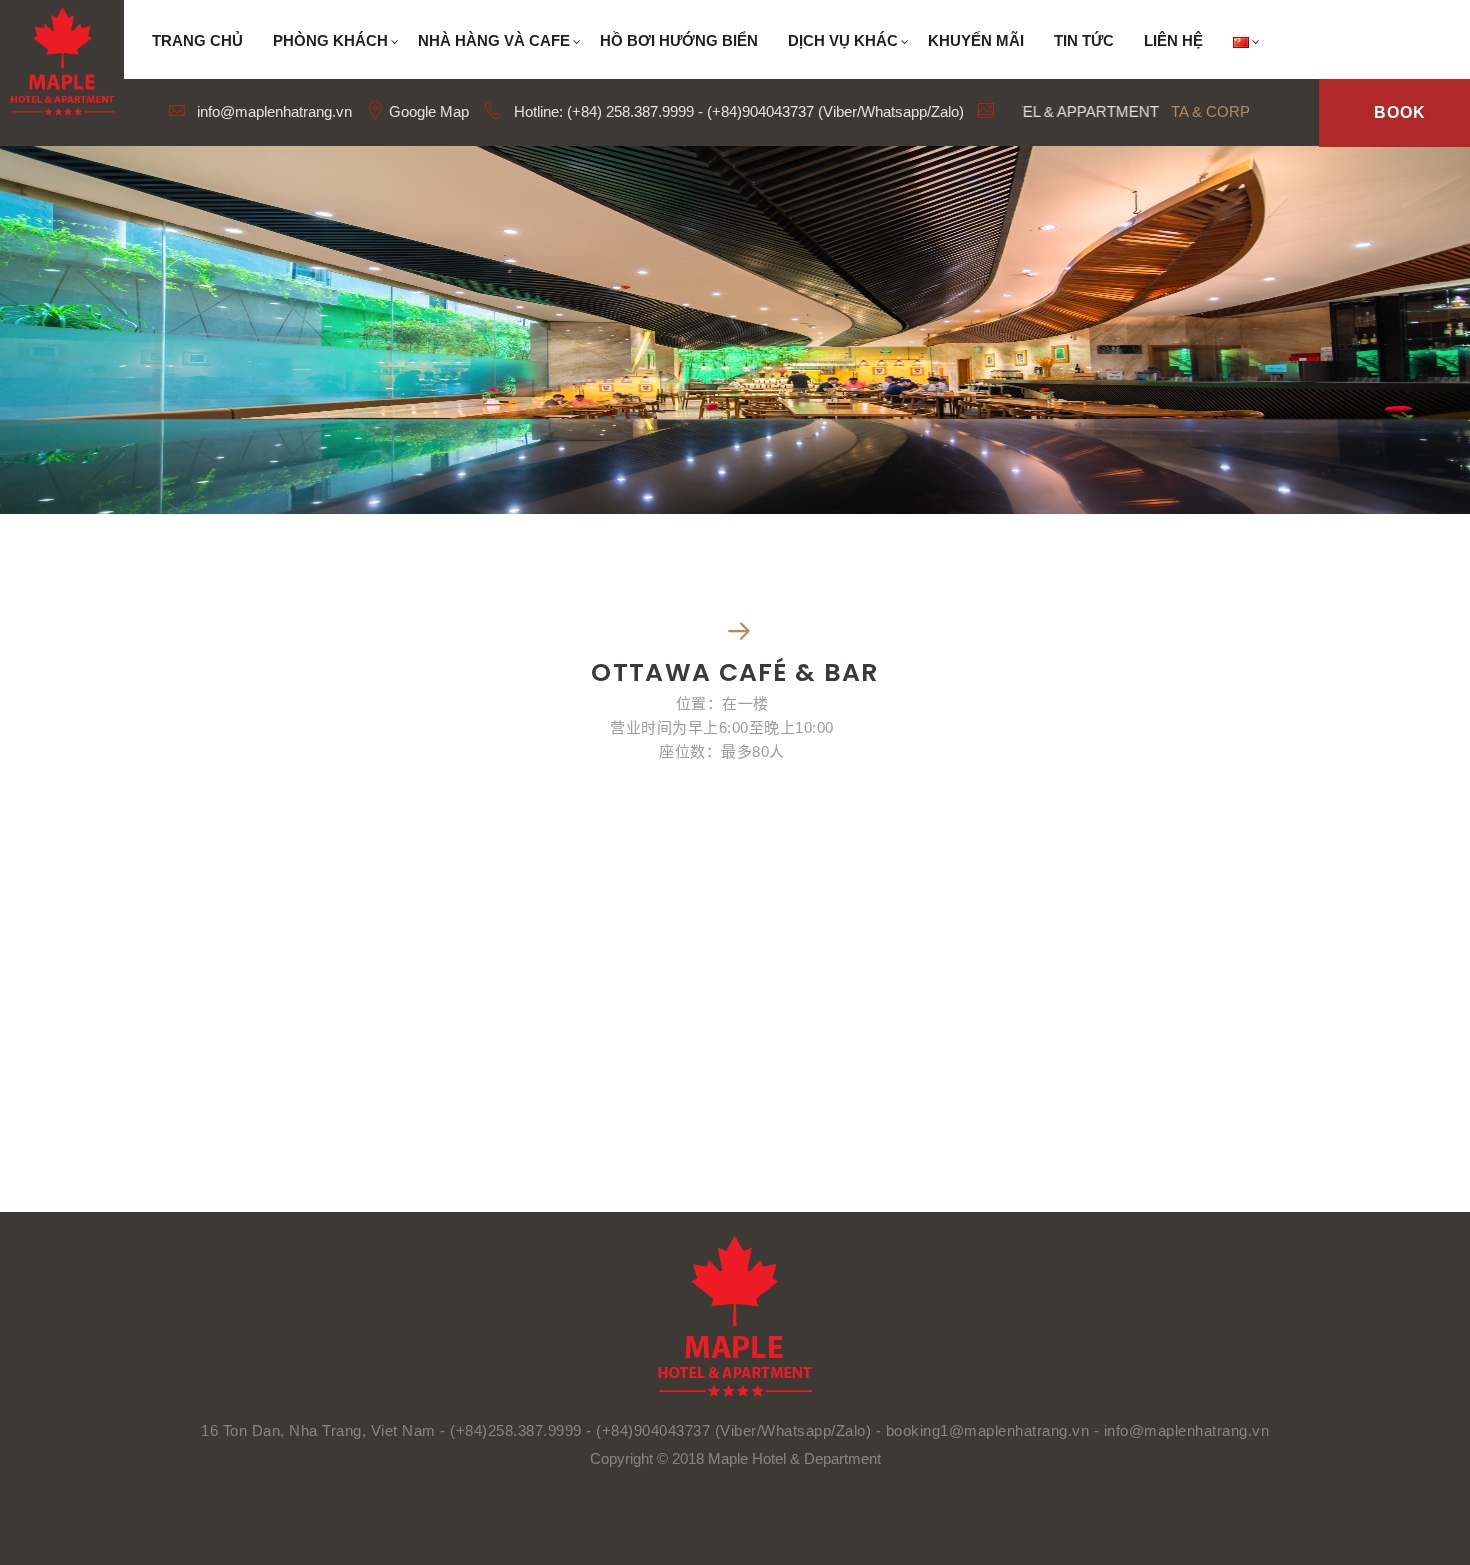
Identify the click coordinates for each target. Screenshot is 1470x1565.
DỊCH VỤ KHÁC (843, 40)
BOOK (1400, 112)
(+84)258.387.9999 (516, 1430)
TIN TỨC (1084, 40)
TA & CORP (1210, 111)
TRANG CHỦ (197, 40)
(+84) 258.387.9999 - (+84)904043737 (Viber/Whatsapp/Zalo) (765, 111)
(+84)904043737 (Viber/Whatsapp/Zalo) (733, 1430)
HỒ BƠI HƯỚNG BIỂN (679, 40)
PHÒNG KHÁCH (330, 40)
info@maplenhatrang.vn (272, 111)
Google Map (427, 111)
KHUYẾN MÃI (976, 40)
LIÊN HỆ (1173, 40)
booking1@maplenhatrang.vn (990, 1430)
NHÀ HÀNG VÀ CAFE (494, 40)
